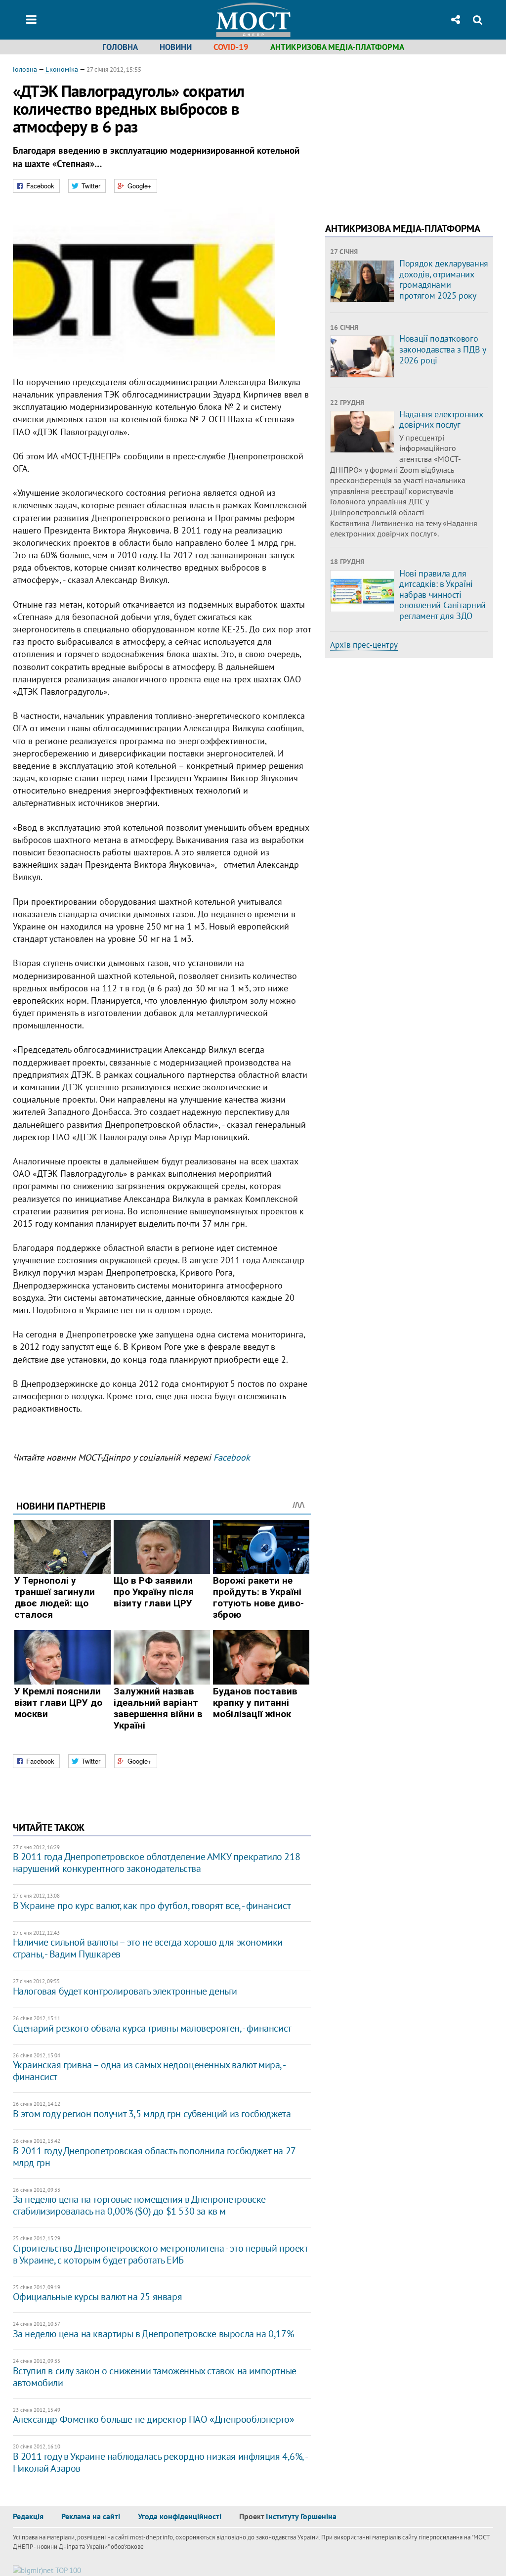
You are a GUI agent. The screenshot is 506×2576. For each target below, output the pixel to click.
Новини (176, 47)
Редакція (28, 2516)
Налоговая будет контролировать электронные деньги (125, 1991)
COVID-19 (231, 47)
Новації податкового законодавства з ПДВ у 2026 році (442, 349)
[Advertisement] (408, 133)
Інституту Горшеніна (301, 2516)
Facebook (232, 1457)
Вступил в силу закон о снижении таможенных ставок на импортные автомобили (155, 2377)
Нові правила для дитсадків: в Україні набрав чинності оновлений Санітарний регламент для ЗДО (443, 595)
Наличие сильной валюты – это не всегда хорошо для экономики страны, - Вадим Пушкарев (148, 1948)
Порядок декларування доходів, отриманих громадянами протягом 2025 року (444, 279)
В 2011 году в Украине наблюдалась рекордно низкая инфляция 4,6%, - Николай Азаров (160, 2462)
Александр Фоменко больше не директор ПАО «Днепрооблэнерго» (154, 2419)
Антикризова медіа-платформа (337, 47)
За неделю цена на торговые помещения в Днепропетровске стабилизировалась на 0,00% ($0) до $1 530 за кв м (139, 2205)
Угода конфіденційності (180, 2516)
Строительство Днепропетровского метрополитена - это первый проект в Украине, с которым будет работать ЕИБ (160, 2254)
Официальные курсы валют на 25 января (98, 2297)
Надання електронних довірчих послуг (441, 420)
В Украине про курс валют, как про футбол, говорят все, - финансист (152, 1906)
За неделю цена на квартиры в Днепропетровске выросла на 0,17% (153, 2334)
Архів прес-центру (364, 645)
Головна (120, 47)
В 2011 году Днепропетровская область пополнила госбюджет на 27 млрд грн (154, 2157)
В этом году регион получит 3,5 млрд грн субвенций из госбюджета (152, 2114)
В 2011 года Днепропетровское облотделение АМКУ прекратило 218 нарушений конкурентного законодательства (157, 1863)
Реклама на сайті (91, 2516)
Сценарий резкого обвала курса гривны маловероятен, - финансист (152, 2028)
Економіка (62, 69)
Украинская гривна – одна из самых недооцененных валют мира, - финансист (149, 2071)
